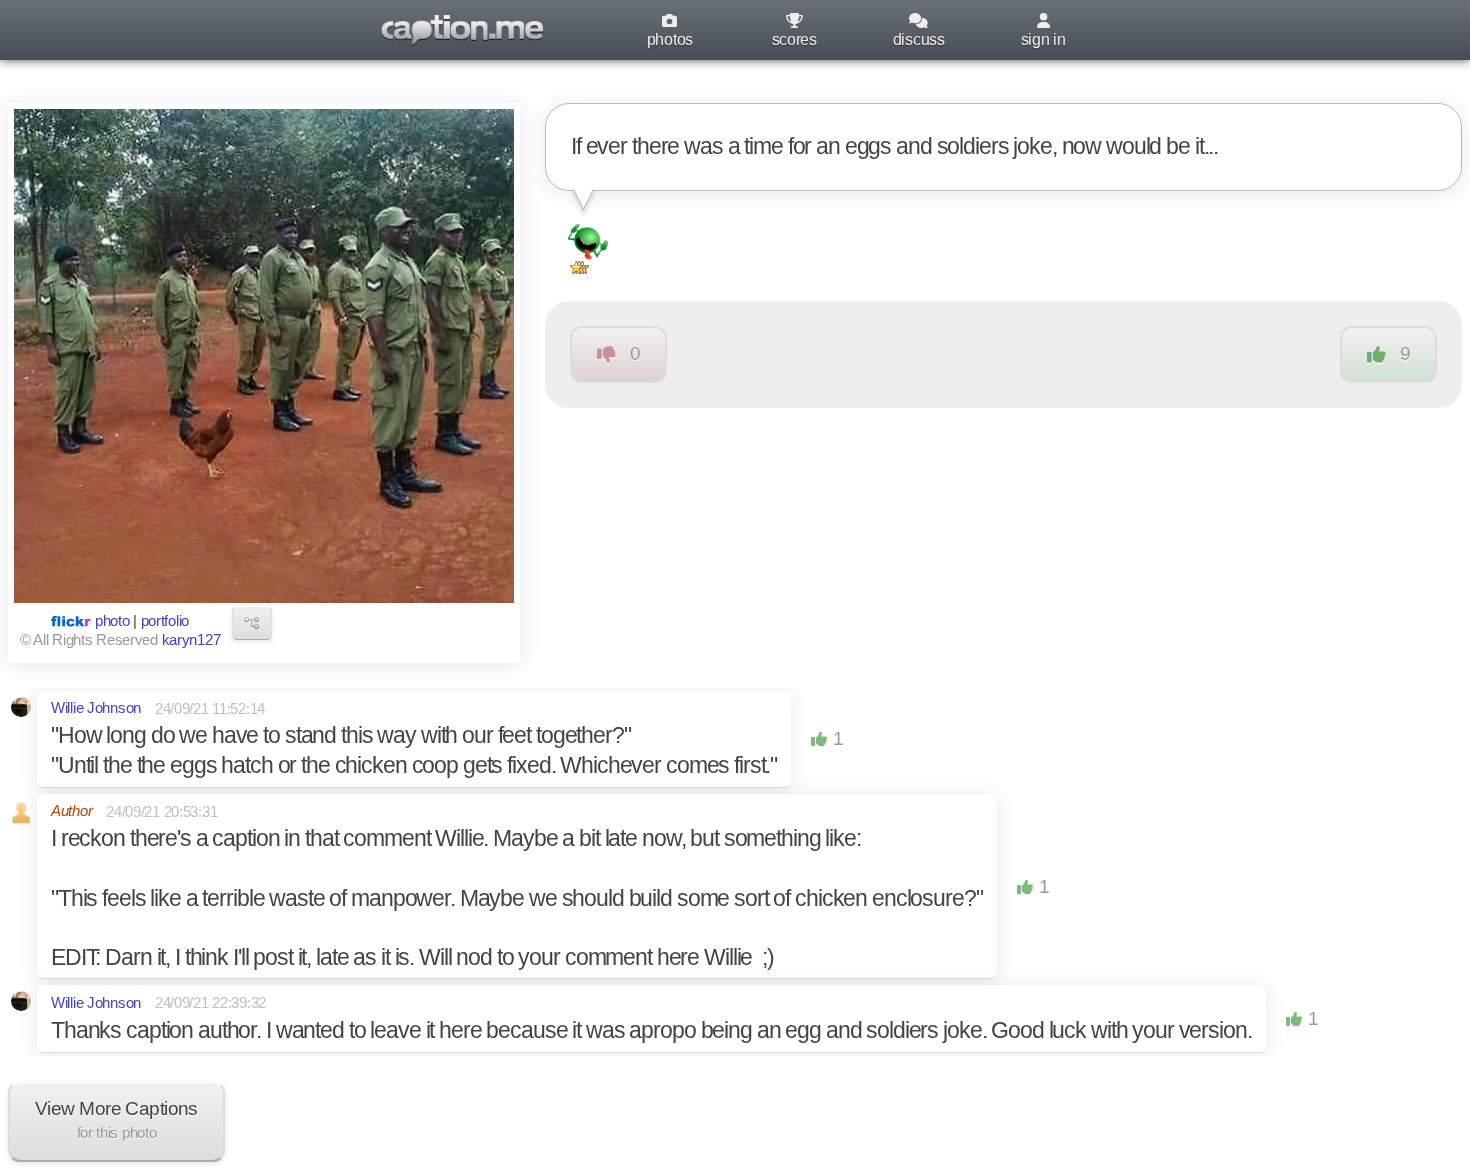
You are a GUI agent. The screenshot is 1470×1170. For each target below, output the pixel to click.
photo (112, 621)
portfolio (165, 621)
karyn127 (191, 640)
